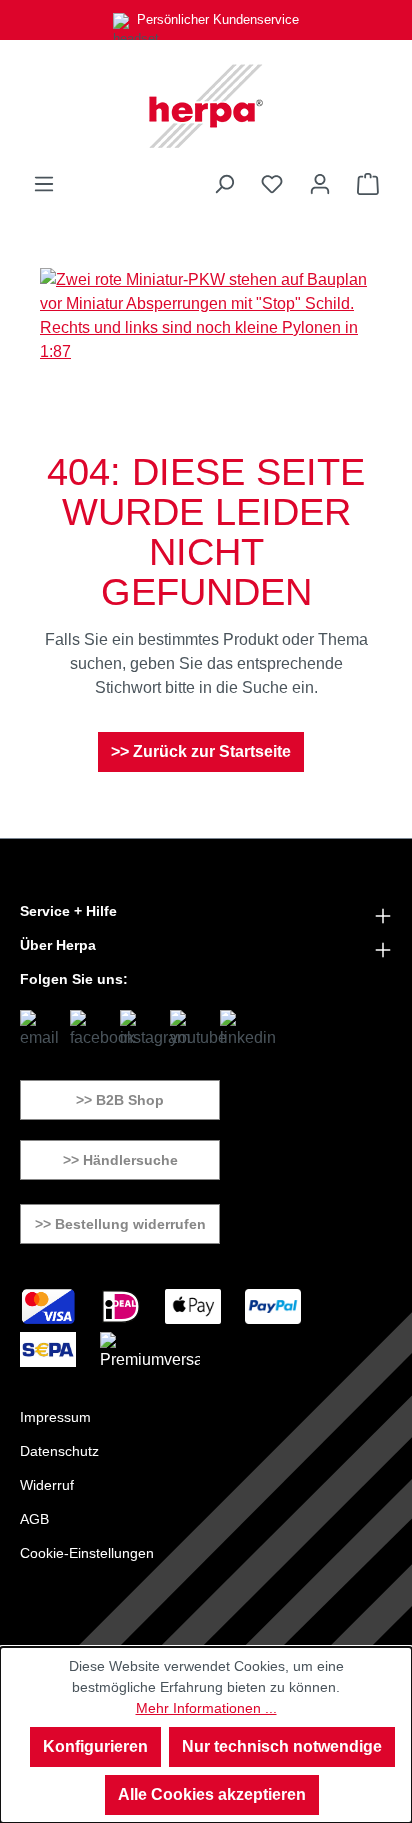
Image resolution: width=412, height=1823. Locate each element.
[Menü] (44, 184)
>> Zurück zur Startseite (201, 751)
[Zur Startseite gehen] (206, 106)
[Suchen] (224, 184)
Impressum (55, 1417)
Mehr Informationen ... (206, 1708)
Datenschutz (59, 1451)
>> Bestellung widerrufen (120, 1224)
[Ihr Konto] (320, 184)
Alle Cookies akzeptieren (212, 1794)
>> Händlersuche (120, 1160)
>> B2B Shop (120, 1100)
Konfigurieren (95, 1746)
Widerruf (47, 1485)
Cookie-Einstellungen (87, 1553)
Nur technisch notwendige (282, 1746)
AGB (34, 1519)
